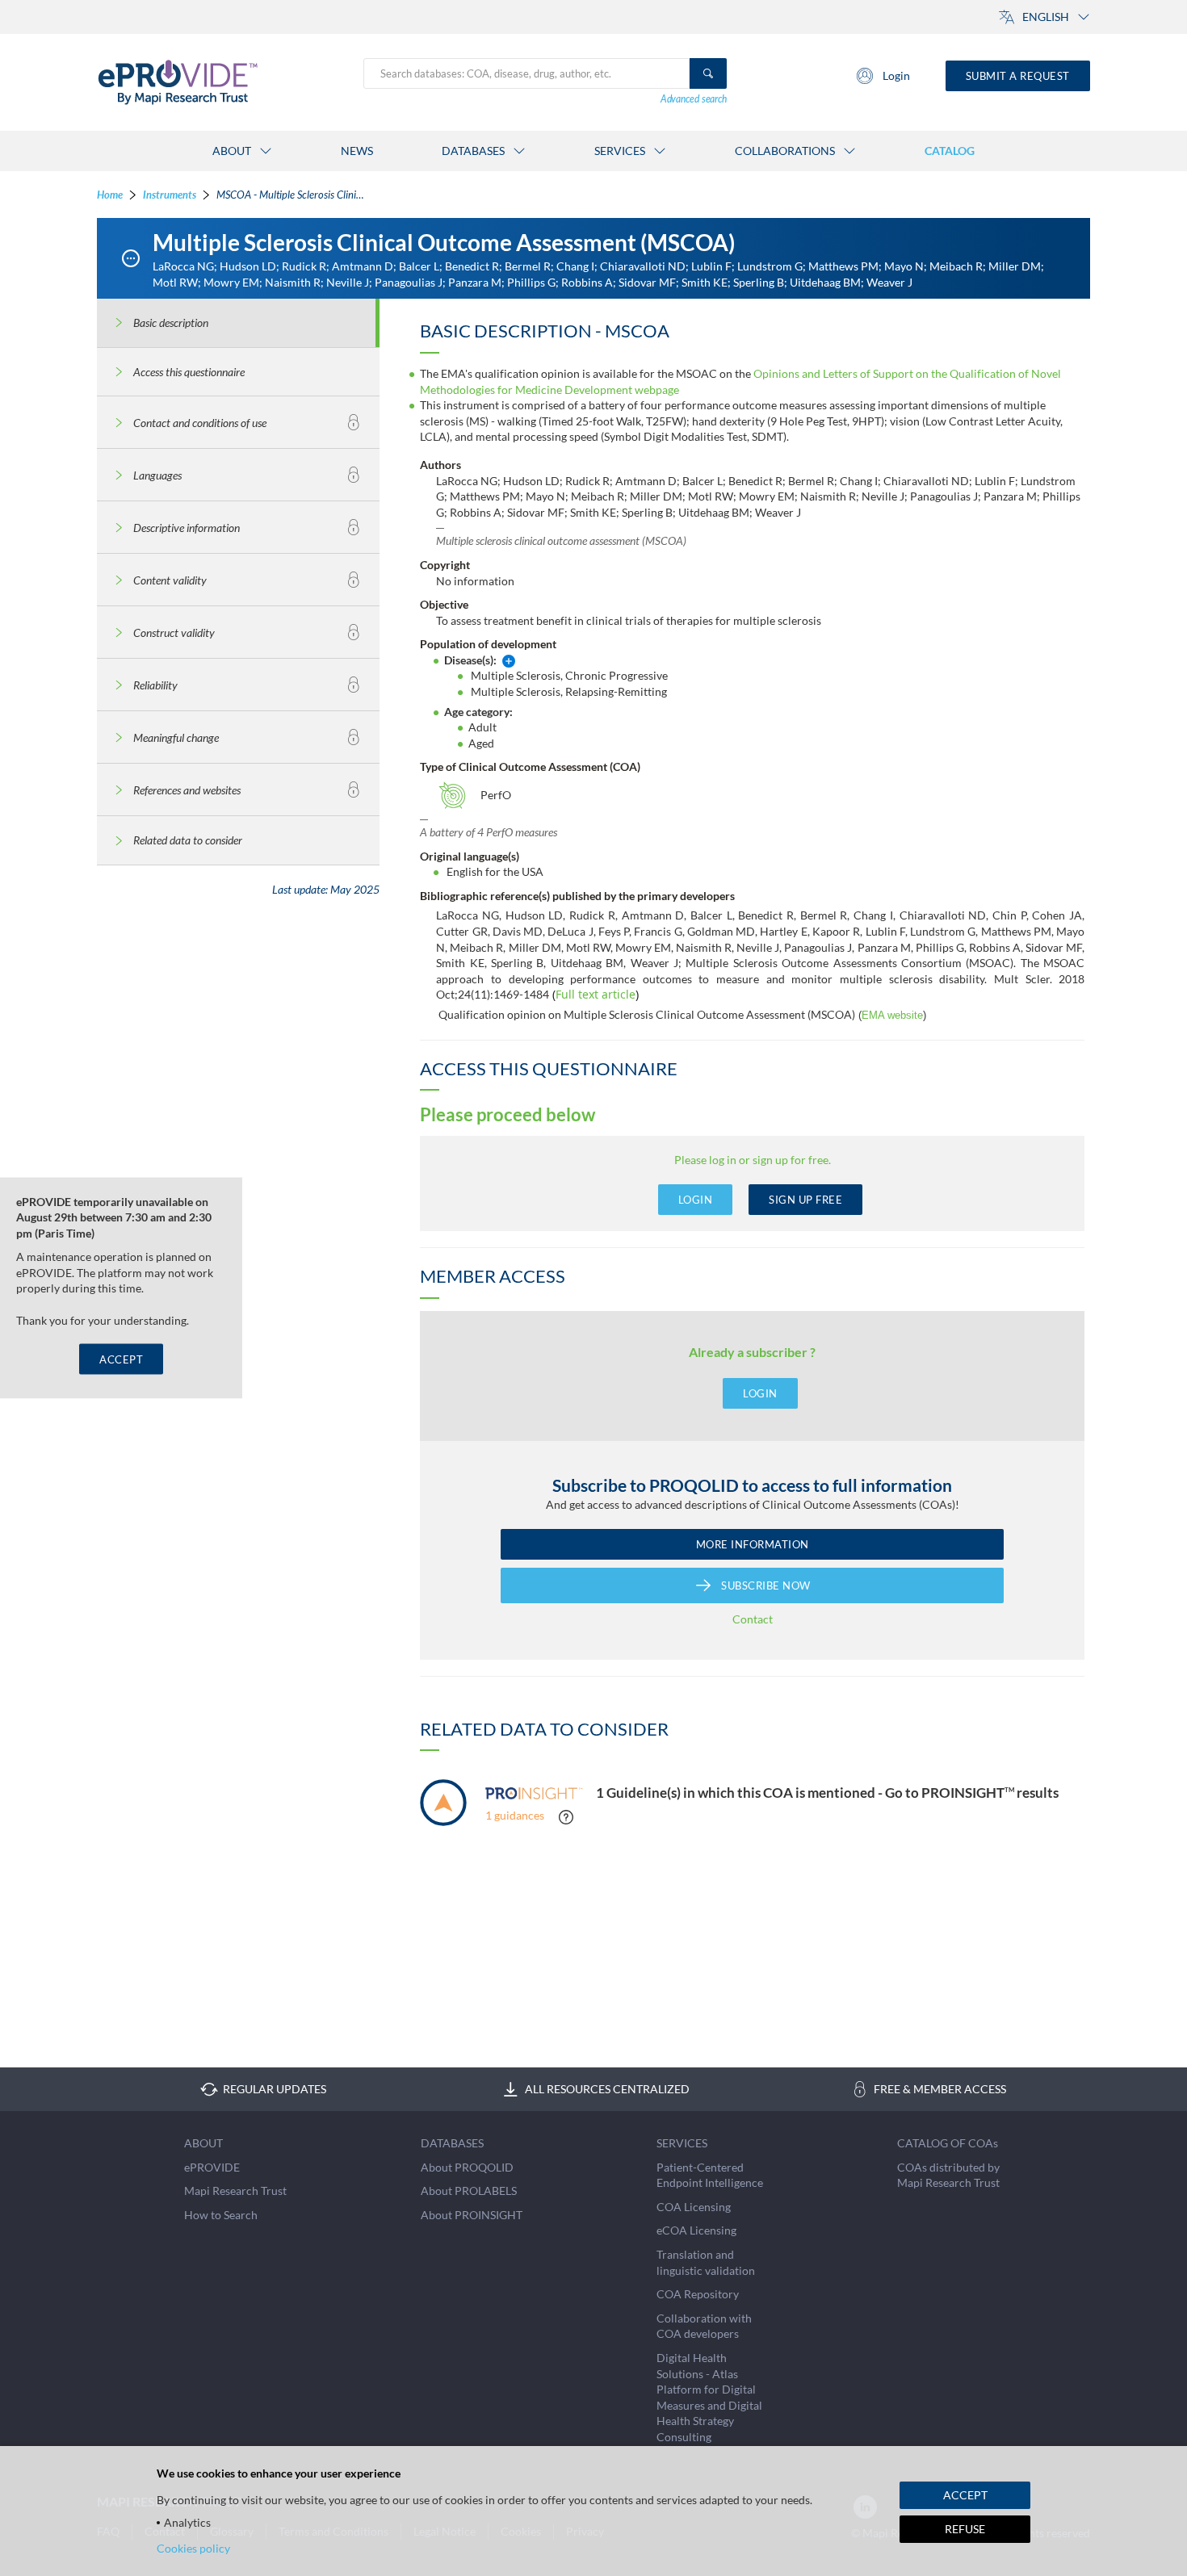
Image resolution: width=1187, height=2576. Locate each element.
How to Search (221, 2215)
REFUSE (965, 2529)
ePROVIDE (212, 2167)
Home (110, 195)
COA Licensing (694, 2207)
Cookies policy (193, 2548)
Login (896, 75)
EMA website (892, 1015)
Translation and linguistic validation (706, 2262)
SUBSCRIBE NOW (766, 1585)
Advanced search (694, 99)
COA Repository (698, 2294)
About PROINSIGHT (472, 2215)
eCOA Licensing (696, 2230)
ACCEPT (121, 1359)
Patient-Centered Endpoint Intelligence (710, 2175)
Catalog (950, 151)
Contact (753, 1619)
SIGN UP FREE (805, 1200)
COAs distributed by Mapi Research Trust (948, 2175)
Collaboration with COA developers (704, 2326)
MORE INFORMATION (753, 1544)
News (357, 151)
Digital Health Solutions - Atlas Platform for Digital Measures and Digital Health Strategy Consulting (709, 2397)
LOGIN (696, 1200)
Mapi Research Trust (235, 2191)
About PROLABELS (469, 2191)
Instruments (170, 195)
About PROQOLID (467, 2167)
